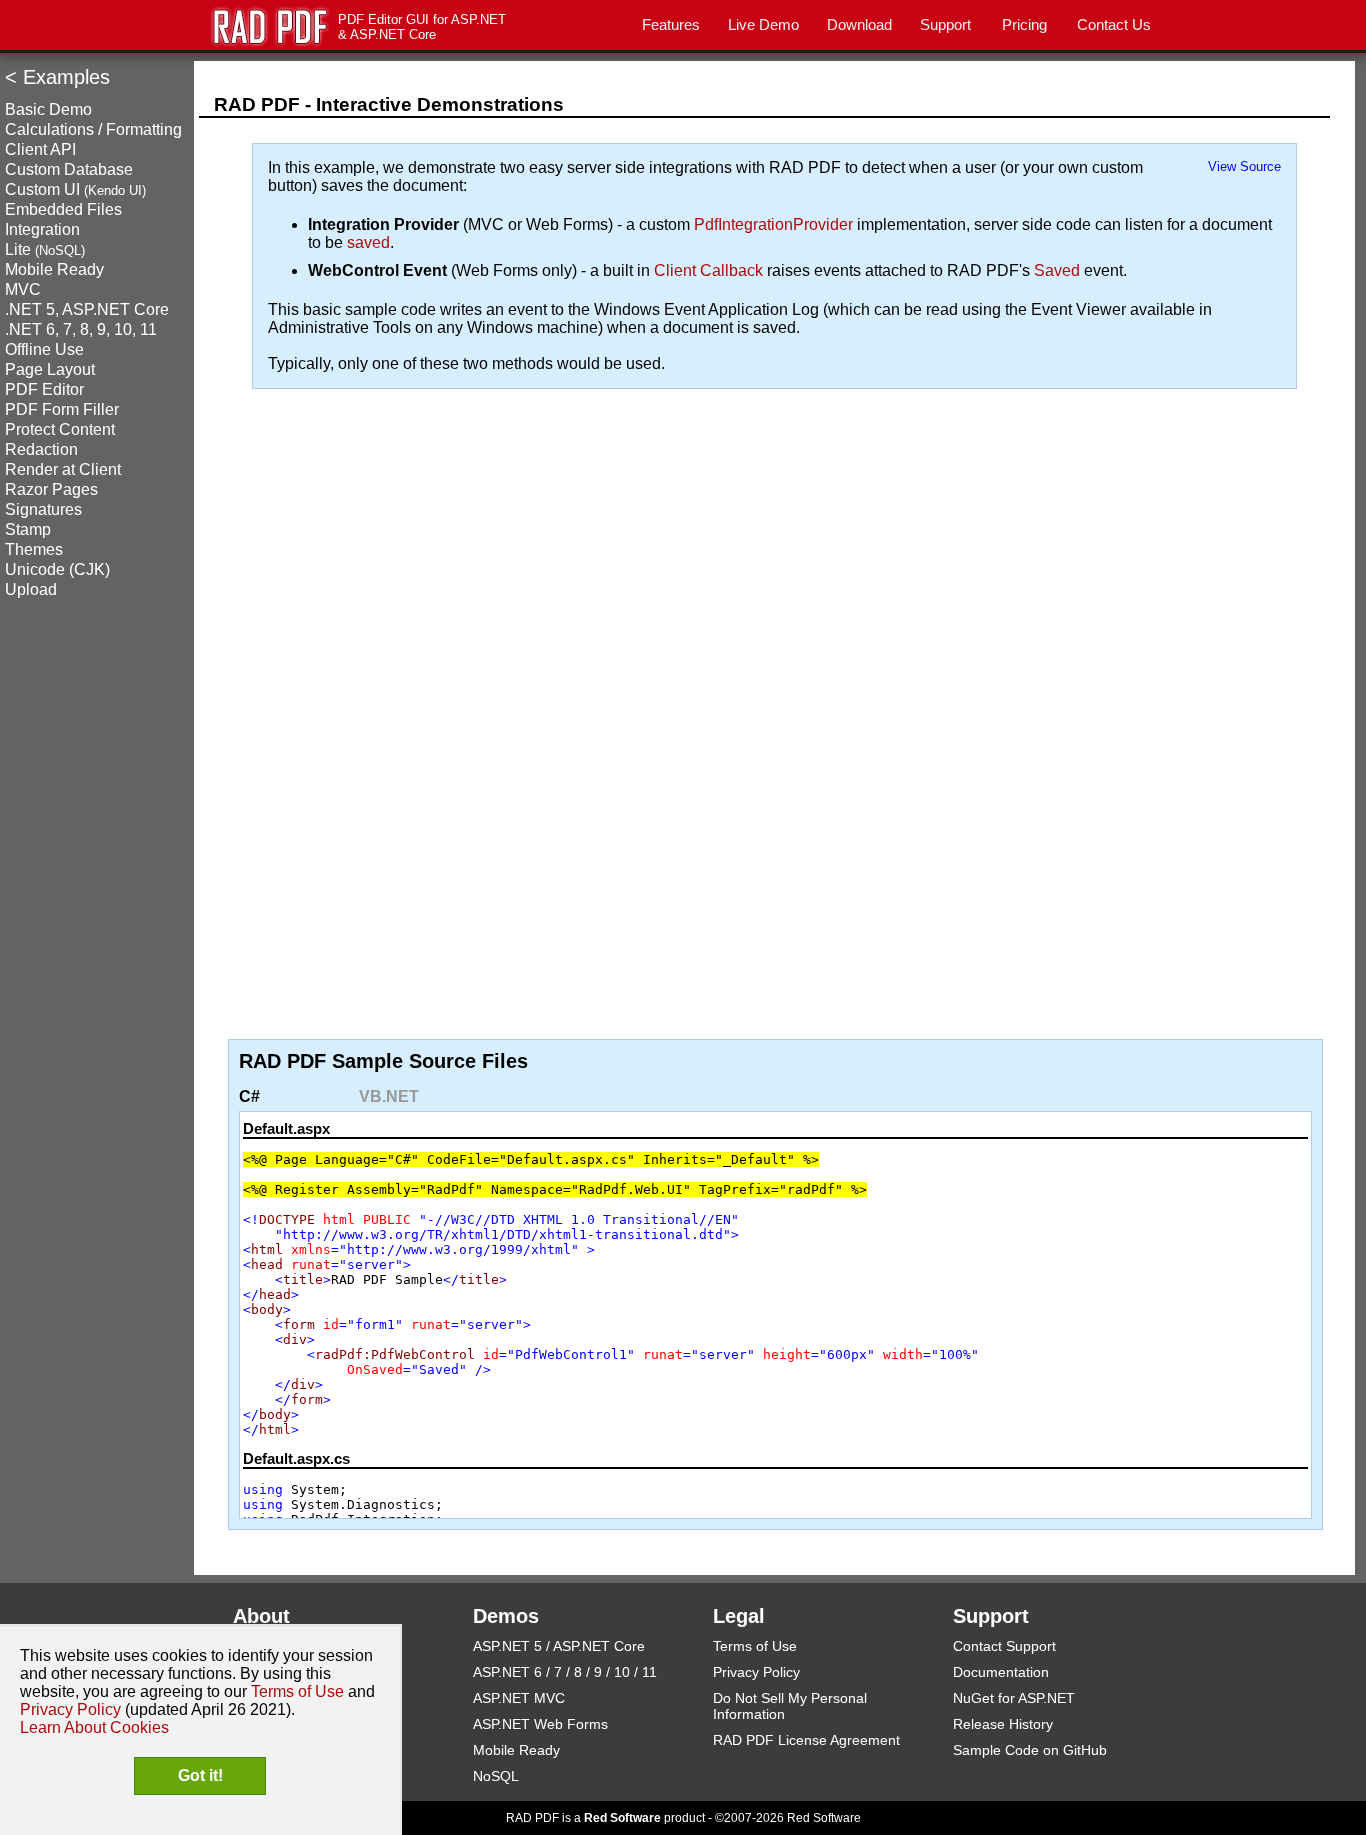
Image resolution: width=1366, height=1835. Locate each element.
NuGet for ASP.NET (1014, 1698)
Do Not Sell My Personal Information (790, 1706)
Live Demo (763, 24)
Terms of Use (755, 1646)
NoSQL (496, 1776)
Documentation (1001, 1672)
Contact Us (1114, 24)
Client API (40, 149)
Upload (31, 589)
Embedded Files (63, 209)
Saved (1057, 270)
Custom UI (75, 189)
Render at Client (63, 469)
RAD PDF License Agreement (806, 1740)
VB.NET (389, 1096)
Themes (34, 549)
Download (859, 24)
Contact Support (1004, 1646)
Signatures (43, 509)
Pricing (1024, 24)
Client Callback (708, 270)
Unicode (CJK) (57, 569)
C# (249, 1096)
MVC (23, 289)
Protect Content (60, 429)
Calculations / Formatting (93, 129)
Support (945, 24)
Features (671, 24)
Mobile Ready (54, 269)
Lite (45, 249)
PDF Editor (44, 389)
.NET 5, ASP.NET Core (87, 309)
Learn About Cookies (94, 1727)
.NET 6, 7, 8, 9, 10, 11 (81, 329)
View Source (1244, 166)
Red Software (622, 1818)
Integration (42, 229)
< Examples (57, 77)
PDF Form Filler (62, 409)
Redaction (41, 449)
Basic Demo (48, 109)
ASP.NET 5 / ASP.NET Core (559, 1646)
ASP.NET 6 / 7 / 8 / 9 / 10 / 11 (565, 1672)
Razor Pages (51, 489)
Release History (1003, 1724)
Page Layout (50, 369)
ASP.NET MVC (519, 1698)
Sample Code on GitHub (1030, 1750)
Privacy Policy (756, 1672)
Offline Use (44, 349)
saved (368, 242)
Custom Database (69, 169)
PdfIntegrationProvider (773, 224)
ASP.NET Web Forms (540, 1724)
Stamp (28, 529)
